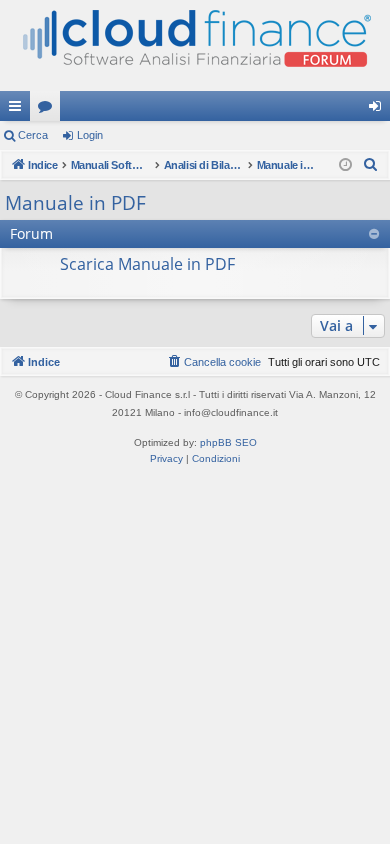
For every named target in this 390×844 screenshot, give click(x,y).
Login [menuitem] (379, 110)
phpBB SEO (228, 442)
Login (90, 135)
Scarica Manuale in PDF (147, 264)
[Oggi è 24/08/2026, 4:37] (345, 165)
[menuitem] (371, 165)
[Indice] (195, 45)
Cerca (33, 135)
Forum (49, 110)
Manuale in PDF (75, 203)
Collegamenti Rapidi (19, 110)
